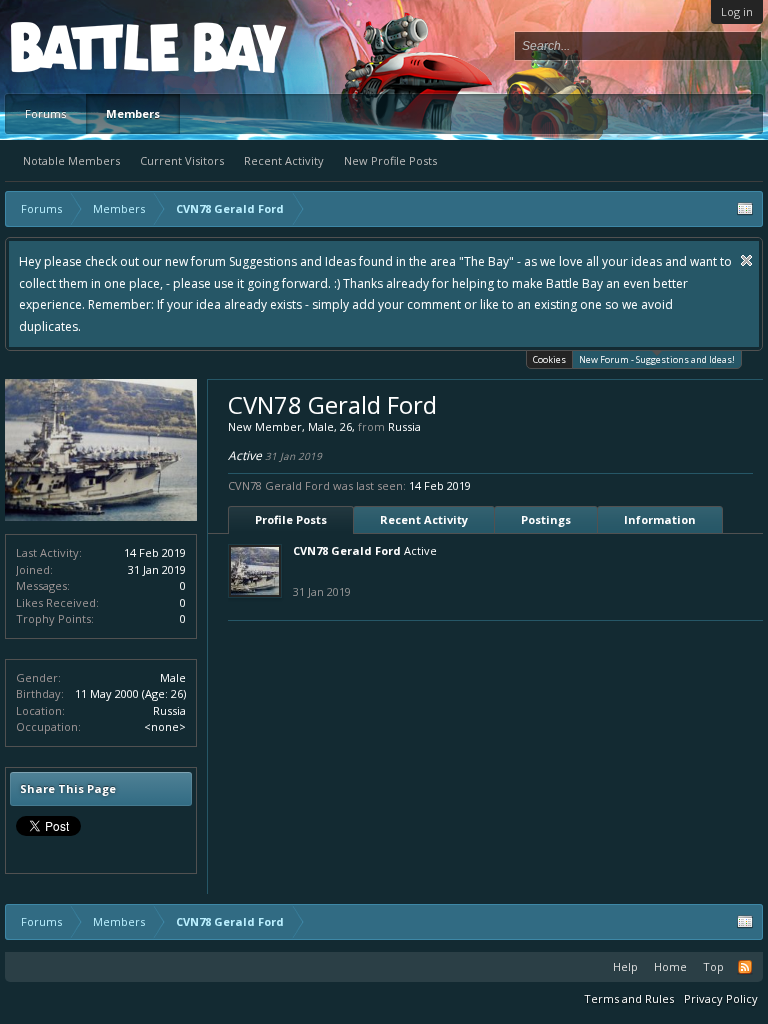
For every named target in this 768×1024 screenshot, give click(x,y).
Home (670, 966)
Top (713, 966)
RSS (745, 967)
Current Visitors (182, 160)
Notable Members (71, 160)
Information (660, 519)
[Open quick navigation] (745, 209)
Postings (546, 519)
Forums (45, 113)
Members (133, 113)
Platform (84, 46)
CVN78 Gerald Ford (347, 550)
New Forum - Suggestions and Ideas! (657, 359)
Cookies (549, 359)
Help (625, 966)
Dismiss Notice (746, 260)
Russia (169, 710)
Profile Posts (291, 519)
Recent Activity (284, 160)
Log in (737, 11)
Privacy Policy (721, 998)
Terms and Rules (629, 998)
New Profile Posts (390, 160)
